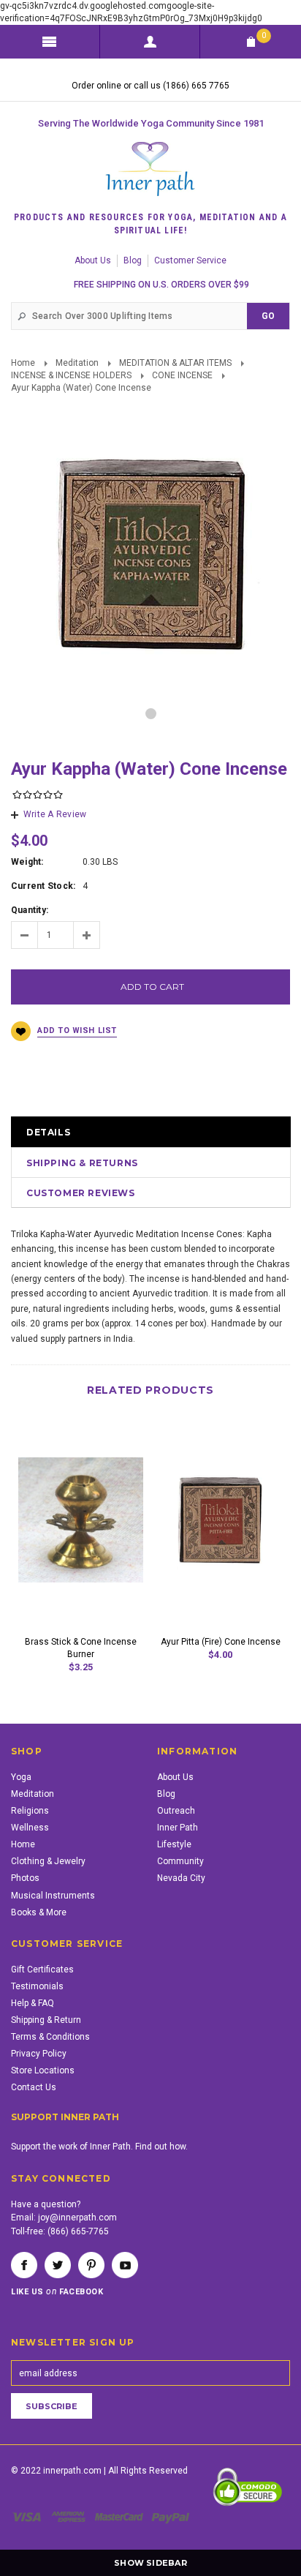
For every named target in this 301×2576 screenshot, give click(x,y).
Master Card (121, 2517)
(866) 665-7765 (78, 2231)
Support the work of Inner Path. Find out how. (99, 2147)
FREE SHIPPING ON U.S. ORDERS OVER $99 (161, 285)
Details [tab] (48, 1132)
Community (180, 1861)
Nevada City (181, 1878)
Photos (25, 1878)
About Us (93, 260)
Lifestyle (174, 1844)
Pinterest (91, 2265)
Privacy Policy (39, 2054)
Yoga (21, 1777)
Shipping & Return (46, 2020)
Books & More (39, 1912)
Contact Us (34, 2087)
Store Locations (43, 2070)
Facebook (24, 2265)
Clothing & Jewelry (48, 1861)
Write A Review (55, 814)
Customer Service (190, 260)
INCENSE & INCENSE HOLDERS (71, 375)
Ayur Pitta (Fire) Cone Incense (221, 1642)
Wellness (30, 1828)
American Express (71, 2517)
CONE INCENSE (182, 375)
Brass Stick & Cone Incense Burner (81, 1648)
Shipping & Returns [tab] (82, 1163)
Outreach (176, 1811)
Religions (30, 1811)
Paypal (171, 2517)
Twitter (58, 2265)
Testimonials (37, 1986)
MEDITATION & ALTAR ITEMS (175, 363)
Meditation (77, 363)
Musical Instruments (53, 1896)
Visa (29, 2517)
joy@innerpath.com (77, 2218)
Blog (133, 260)
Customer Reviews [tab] (81, 1193)
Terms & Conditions (50, 2037)
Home (23, 363)
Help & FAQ (33, 2003)
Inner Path (178, 1828)
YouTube (125, 2265)
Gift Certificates (42, 1969)
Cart (264, 35)
